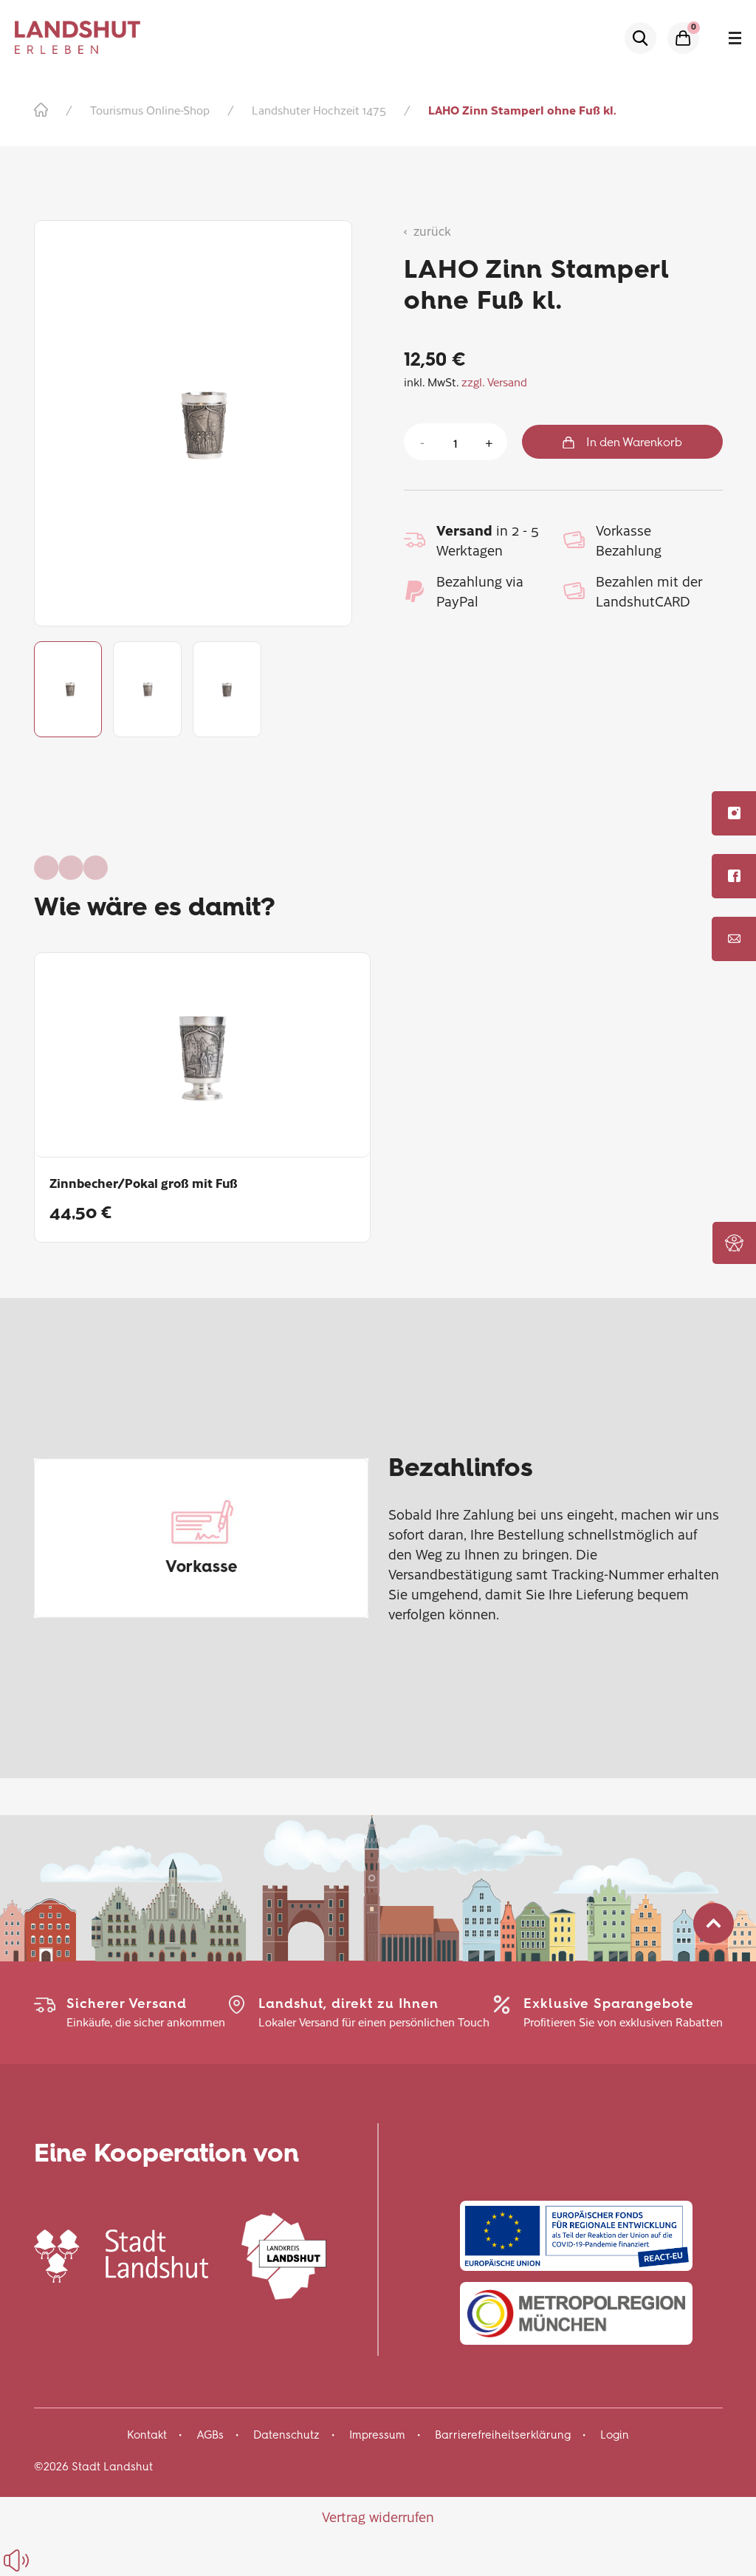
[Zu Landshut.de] (121, 2254)
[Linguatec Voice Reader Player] (50, 2560)
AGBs (210, 2435)
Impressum (377, 2435)
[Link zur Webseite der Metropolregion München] (576, 2313)
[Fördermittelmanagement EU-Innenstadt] (576, 2236)
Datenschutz (286, 2435)
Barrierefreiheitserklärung (503, 2435)
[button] (734, 1243)
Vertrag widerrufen (378, 2517)
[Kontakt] (734, 939)
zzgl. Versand (494, 382)
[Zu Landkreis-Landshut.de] (284, 2254)
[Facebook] (734, 876)
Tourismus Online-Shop (150, 110)
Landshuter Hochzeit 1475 (319, 110)
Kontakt (147, 2435)
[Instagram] (734, 813)
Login (615, 2435)
